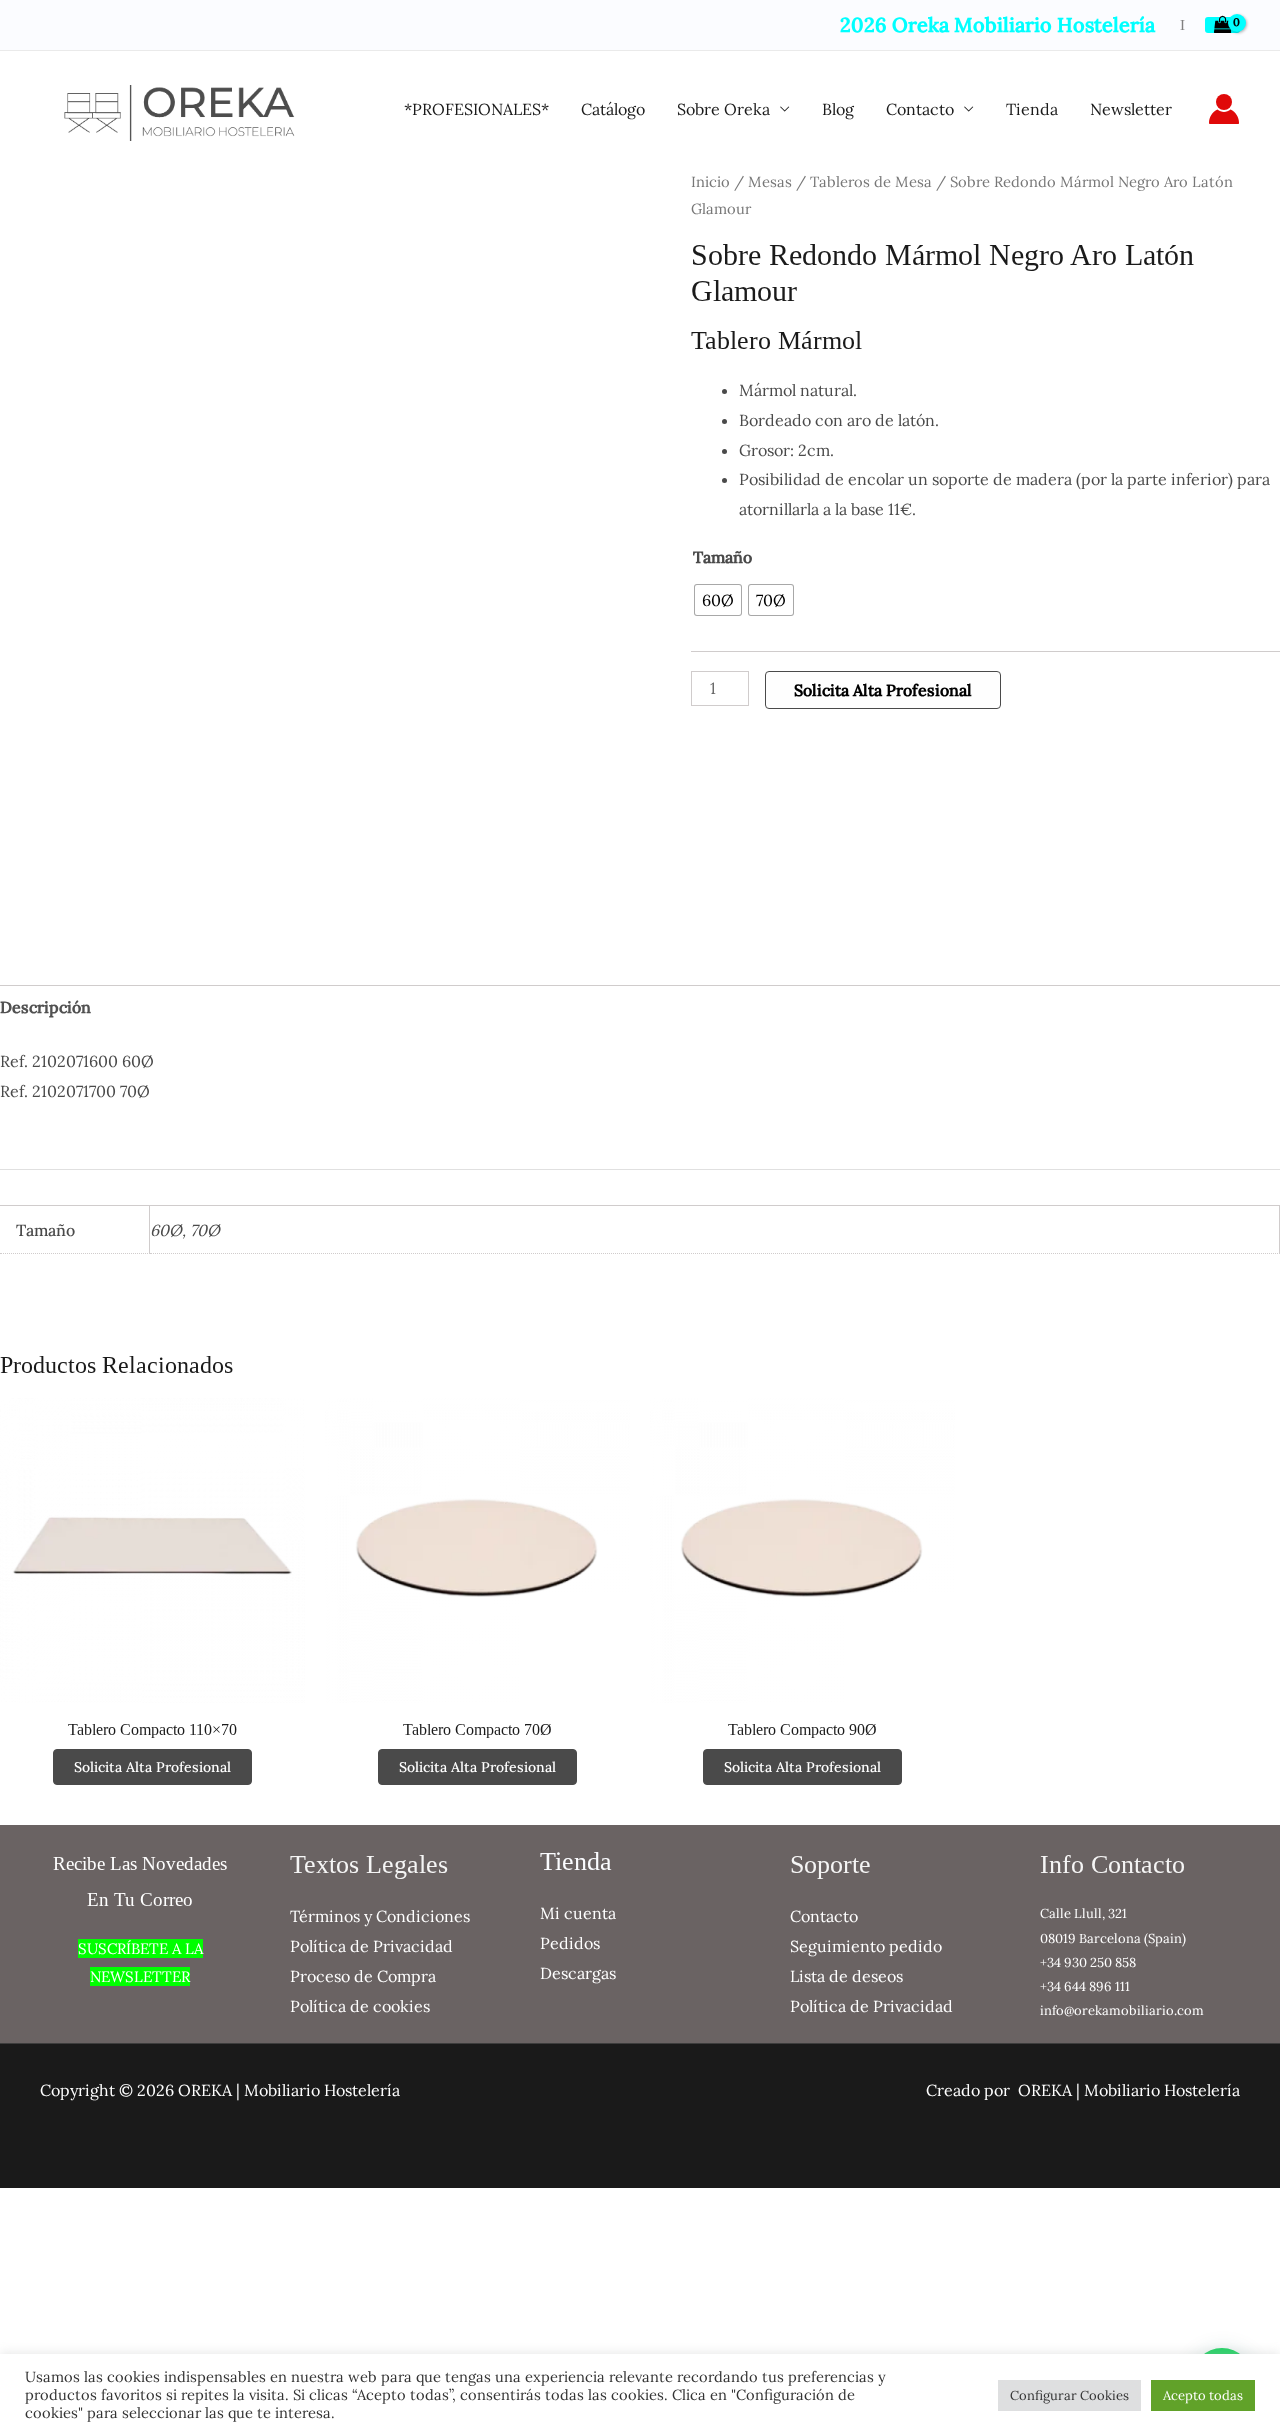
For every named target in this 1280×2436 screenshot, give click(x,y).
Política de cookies (360, 2006)
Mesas (770, 181)
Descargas (578, 1973)
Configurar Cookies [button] (1069, 2395)
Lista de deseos (846, 1976)
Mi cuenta (578, 1913)
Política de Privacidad (371, 1946)
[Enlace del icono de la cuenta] (1224, 109)
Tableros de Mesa (871, 181)
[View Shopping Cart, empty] (1222, 25)
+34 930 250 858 (1088, 1962)
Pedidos (570, 1943)
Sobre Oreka (723, 109)
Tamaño (722, 557)
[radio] (718, 600)
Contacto (920, 109)
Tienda (1032, 109)
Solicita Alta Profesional (883, 690)
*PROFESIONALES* (476, 109)
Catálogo (613, 109)
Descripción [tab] (45, 1007)
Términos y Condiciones (380, 1916)
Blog (838, 109)
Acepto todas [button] (1203, 2395)
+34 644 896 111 (1085, 1986)
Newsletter (1131, 109)
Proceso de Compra (363, 1976)
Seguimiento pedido (866, 1946)
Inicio (710, 181)
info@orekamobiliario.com (1122, 2010)
